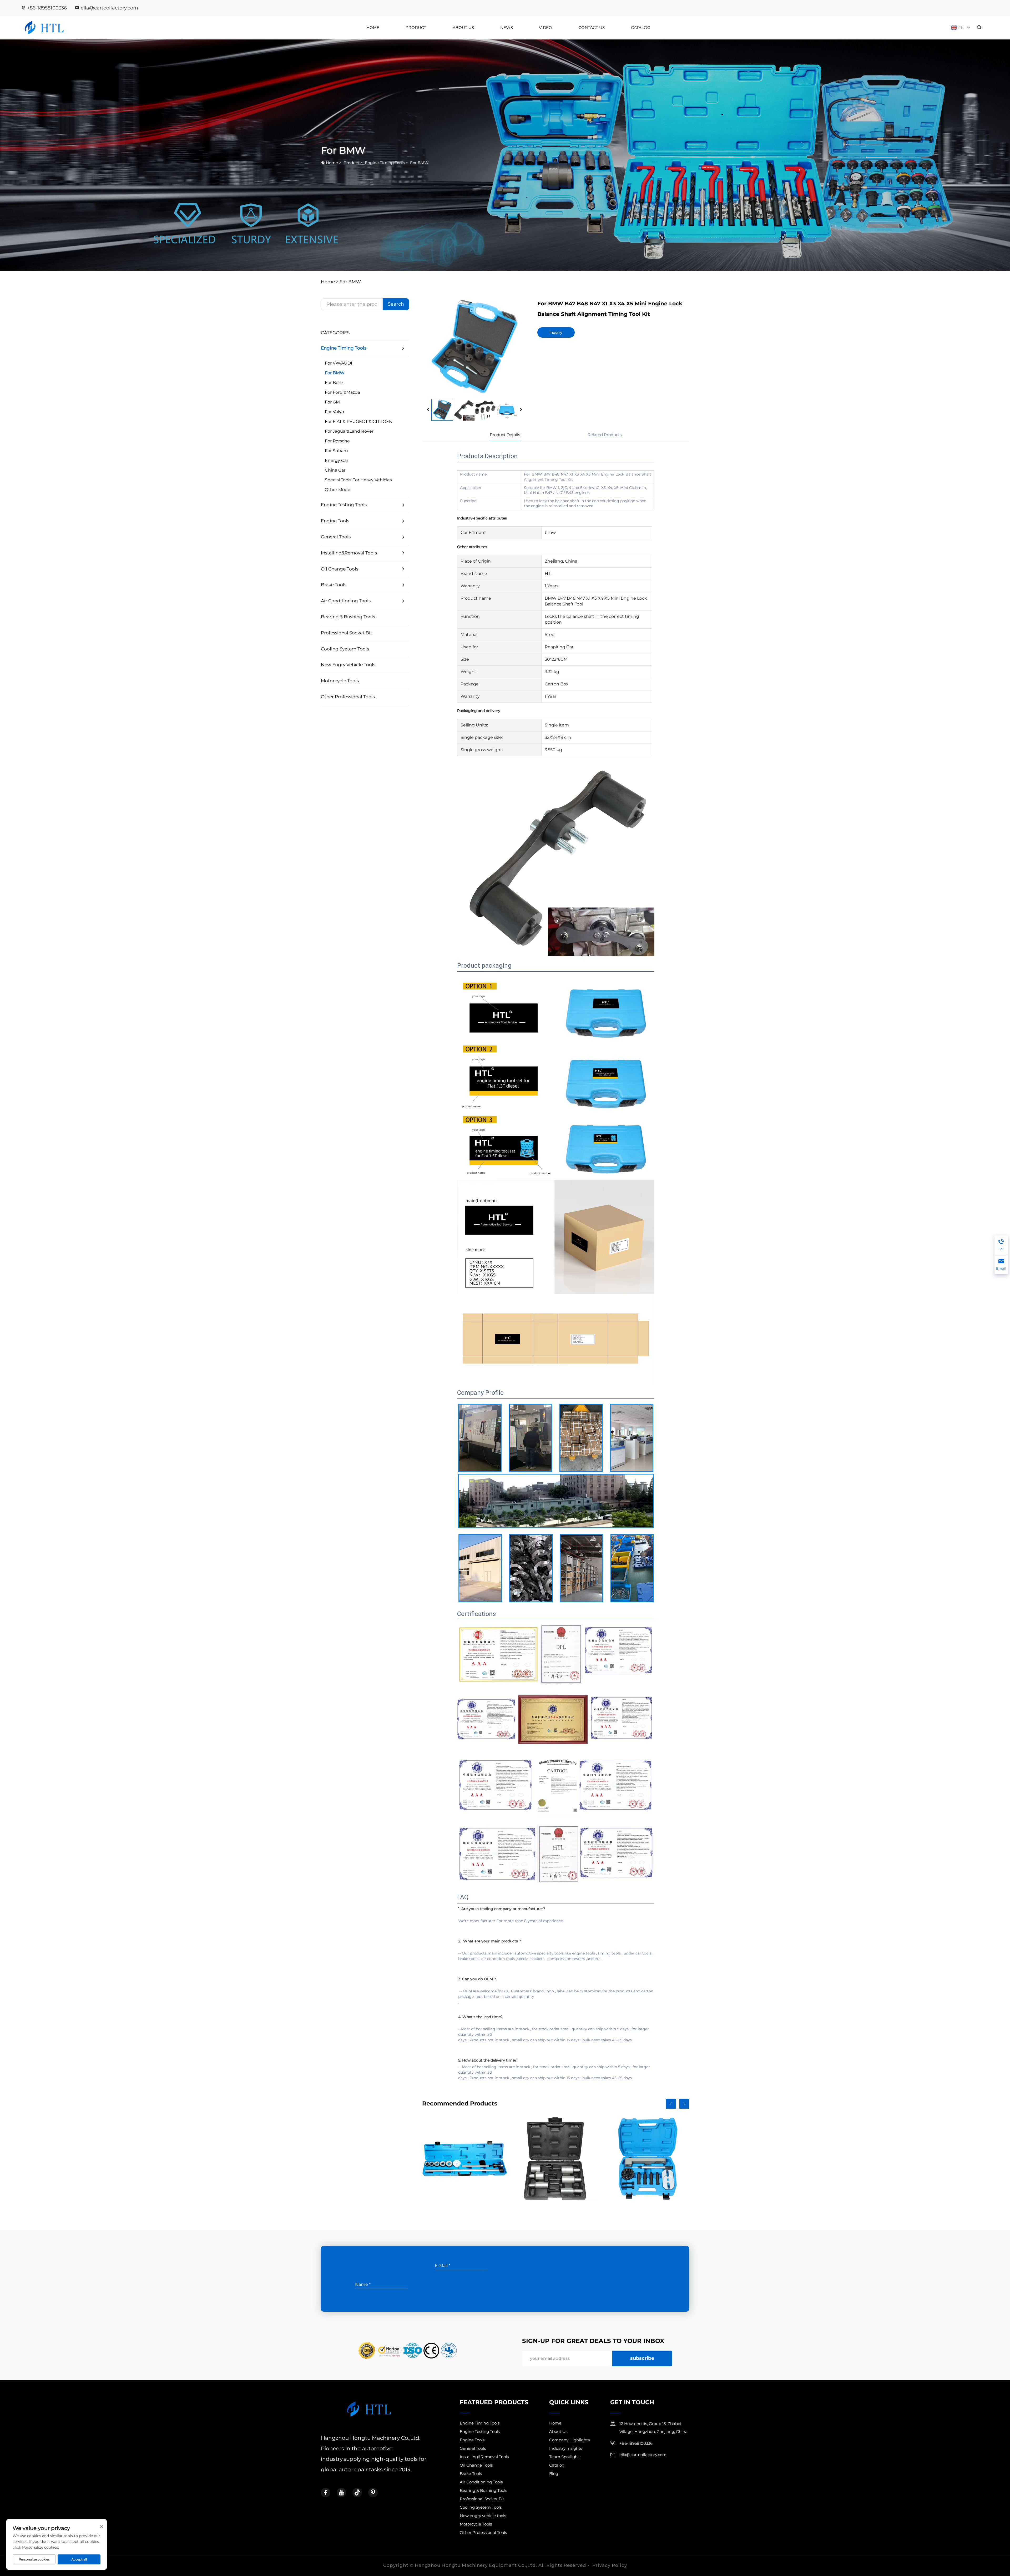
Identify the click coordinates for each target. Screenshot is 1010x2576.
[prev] (428, 410)
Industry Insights (566, 2448)
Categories (335, 333)
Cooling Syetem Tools (345, 649)
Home (373, 27)
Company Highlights (569, 2440)
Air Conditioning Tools (346, 601)
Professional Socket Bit (347, 633)
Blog (554, 2474)
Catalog (641, 27)
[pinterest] (373, 2493)
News (507, 27)
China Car (335, 470)
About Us (463, 27)
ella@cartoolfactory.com (109, 8)
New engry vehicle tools (348, 665)
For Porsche (337, 441)
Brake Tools (334, 585)
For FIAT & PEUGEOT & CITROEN (359, 421)
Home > (330, 282)
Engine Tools (335, 521)
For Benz (334, 383)
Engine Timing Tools (385, 163)
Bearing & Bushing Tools (348, 617)
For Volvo (334, 412)
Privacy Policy (610, 2565)
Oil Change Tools (340, 569)
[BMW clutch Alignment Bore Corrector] (556, 2159)
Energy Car (337, 460)
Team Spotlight (564, 2457)
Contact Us (592, 27)
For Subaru (336, 451)
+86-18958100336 (47, 8)
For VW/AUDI (339, 363)
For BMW (419, 163)
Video (546, 27)
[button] (671, 2104)
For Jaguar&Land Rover (349, 431)
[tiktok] (357, 2493)
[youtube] (341, 2493)
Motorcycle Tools (340, 681)
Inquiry (556, 332)
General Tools (336, 537)
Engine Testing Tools (344, 505)
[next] (521, 410)
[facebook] (326, 2493)
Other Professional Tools (348, 697)
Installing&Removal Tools (349, 553)
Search (396, 304)
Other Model (338, 490)
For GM (332, 402)
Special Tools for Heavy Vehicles (358, 480)
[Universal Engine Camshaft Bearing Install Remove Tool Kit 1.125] (465, 2159)
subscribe (642, 2358)
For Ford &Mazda (342, 392)
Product (416, 27)
